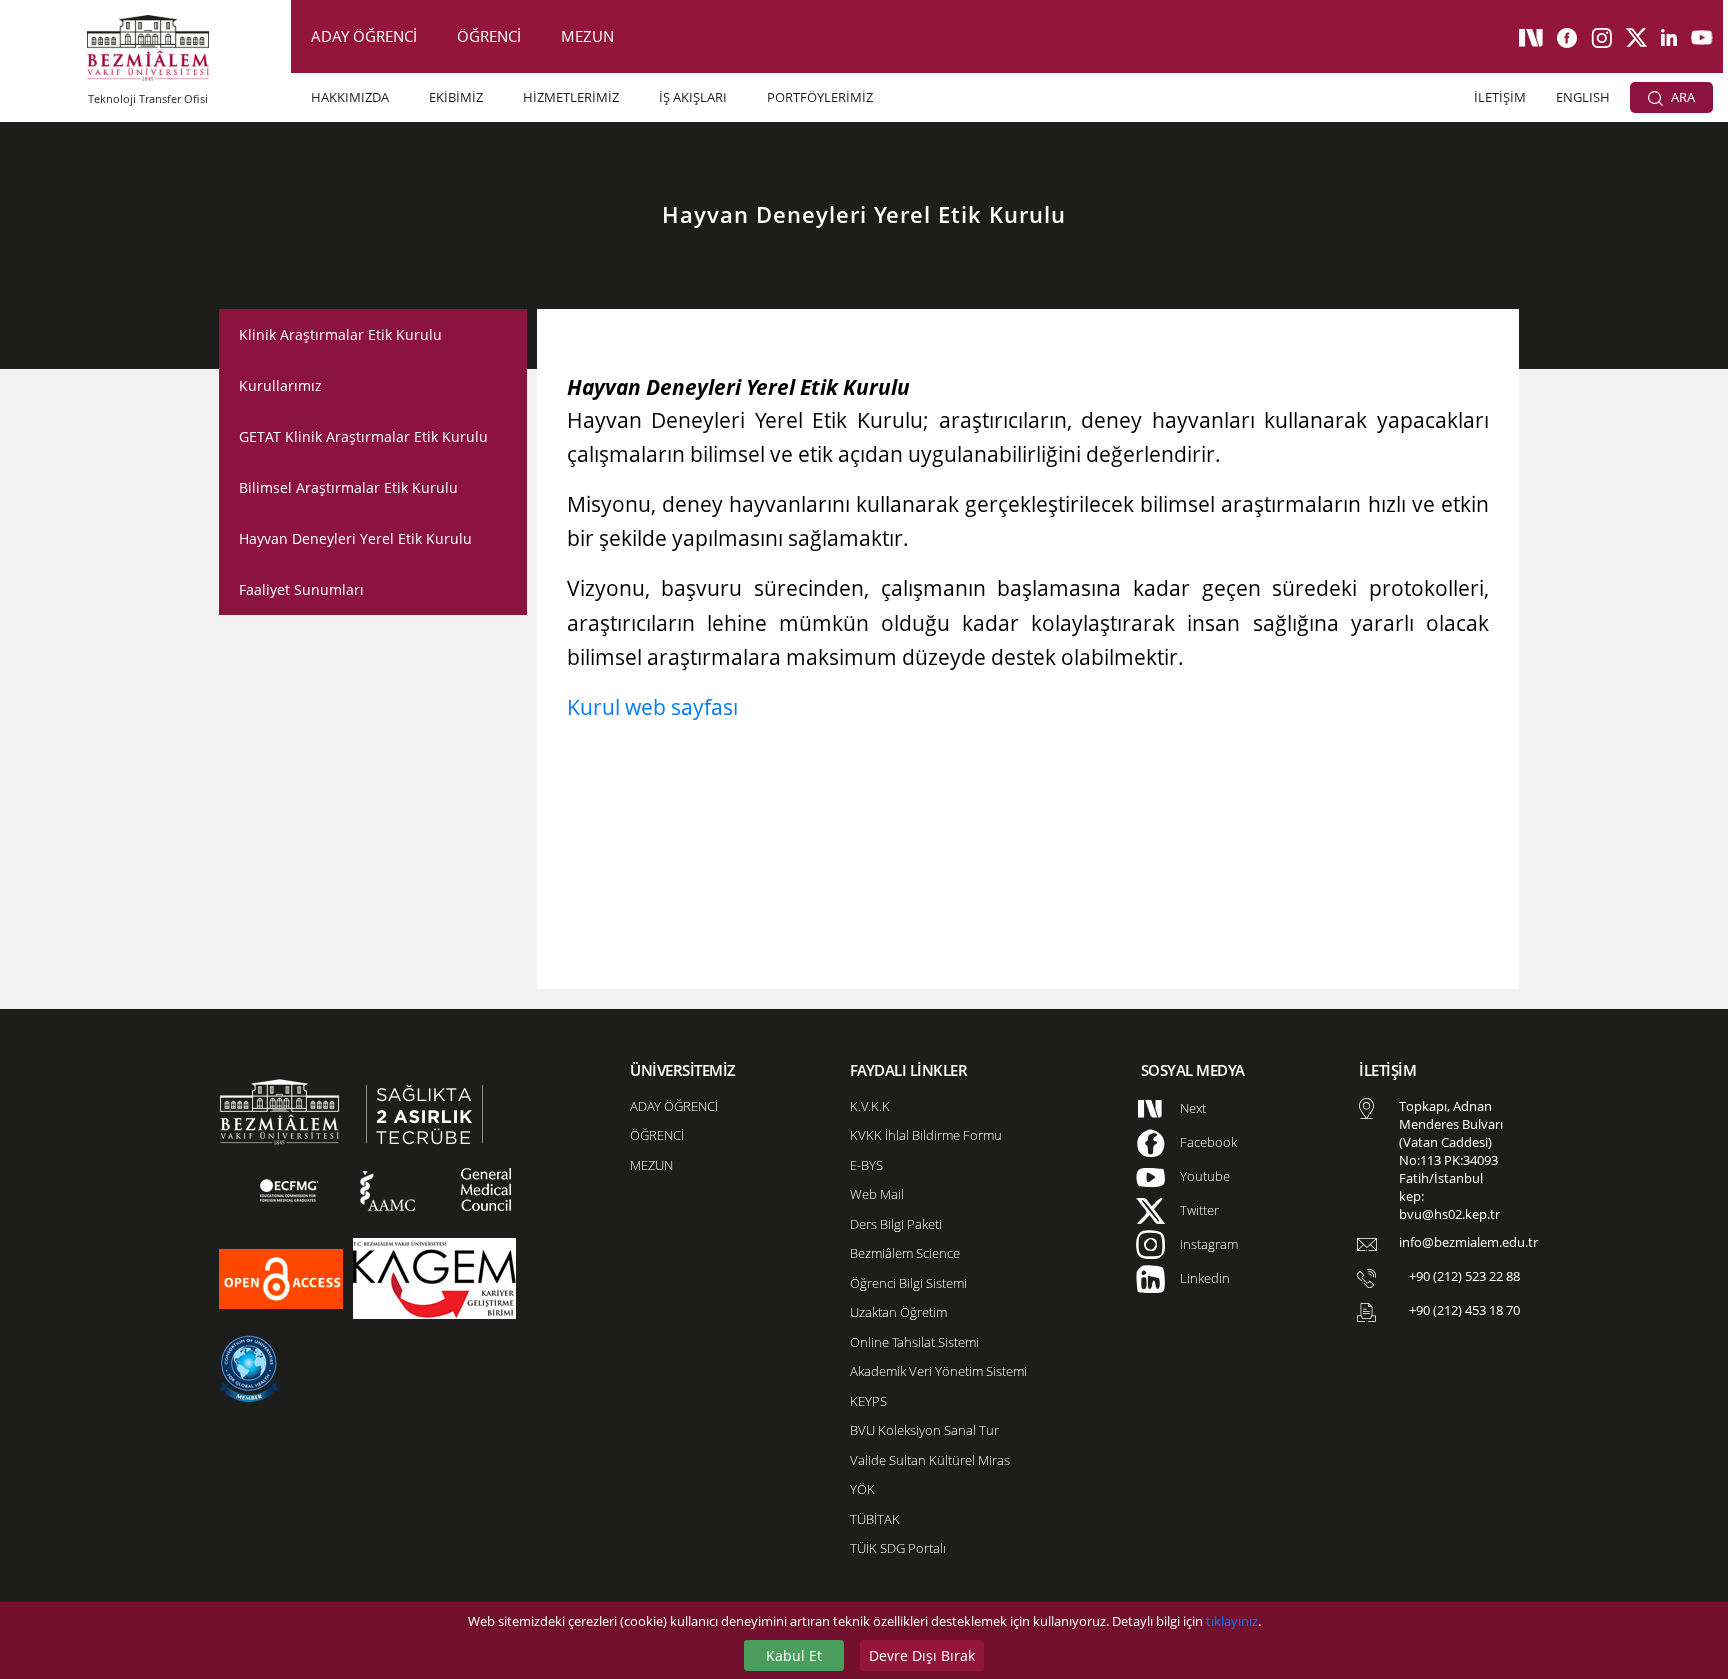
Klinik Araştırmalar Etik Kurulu (340, 334)
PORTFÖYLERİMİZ (820, 97)
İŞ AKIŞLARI (693, 97)
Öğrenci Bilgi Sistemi (908, 1283)
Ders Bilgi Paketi (896, 1224)
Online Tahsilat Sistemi (914, 1342)
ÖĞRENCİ (489, 36)
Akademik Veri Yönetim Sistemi (938, 1371)
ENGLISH (1583, 97)
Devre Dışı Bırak (922, 1655)
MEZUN (587, 36)
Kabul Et (794, 1655)
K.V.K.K (870, 1106)
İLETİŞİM (1500, 97)
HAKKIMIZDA (350, 97)
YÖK (862, 1489)
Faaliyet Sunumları (301, 589)
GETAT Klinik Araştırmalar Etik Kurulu (363, 436)
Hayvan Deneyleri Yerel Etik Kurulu (355, 538)
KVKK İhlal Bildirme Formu (926, 1135)
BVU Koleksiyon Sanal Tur (924, 1430)
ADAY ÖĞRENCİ (364, 36)
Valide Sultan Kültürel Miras (930, 1460)
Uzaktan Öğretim (898, 1312)
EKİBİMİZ (456, 97)
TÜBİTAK (875, 1519)
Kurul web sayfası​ (652, 706)
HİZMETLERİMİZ (571, 97)
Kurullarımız (280, 385)
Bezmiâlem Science (905, 1253)
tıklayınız (1232, 1621)
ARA (1681, 97)
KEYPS (868, 1401)
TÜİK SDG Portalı (898, 1548)
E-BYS (866, 1165)
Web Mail (877, 1194)
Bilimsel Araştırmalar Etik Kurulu (348, 487)
